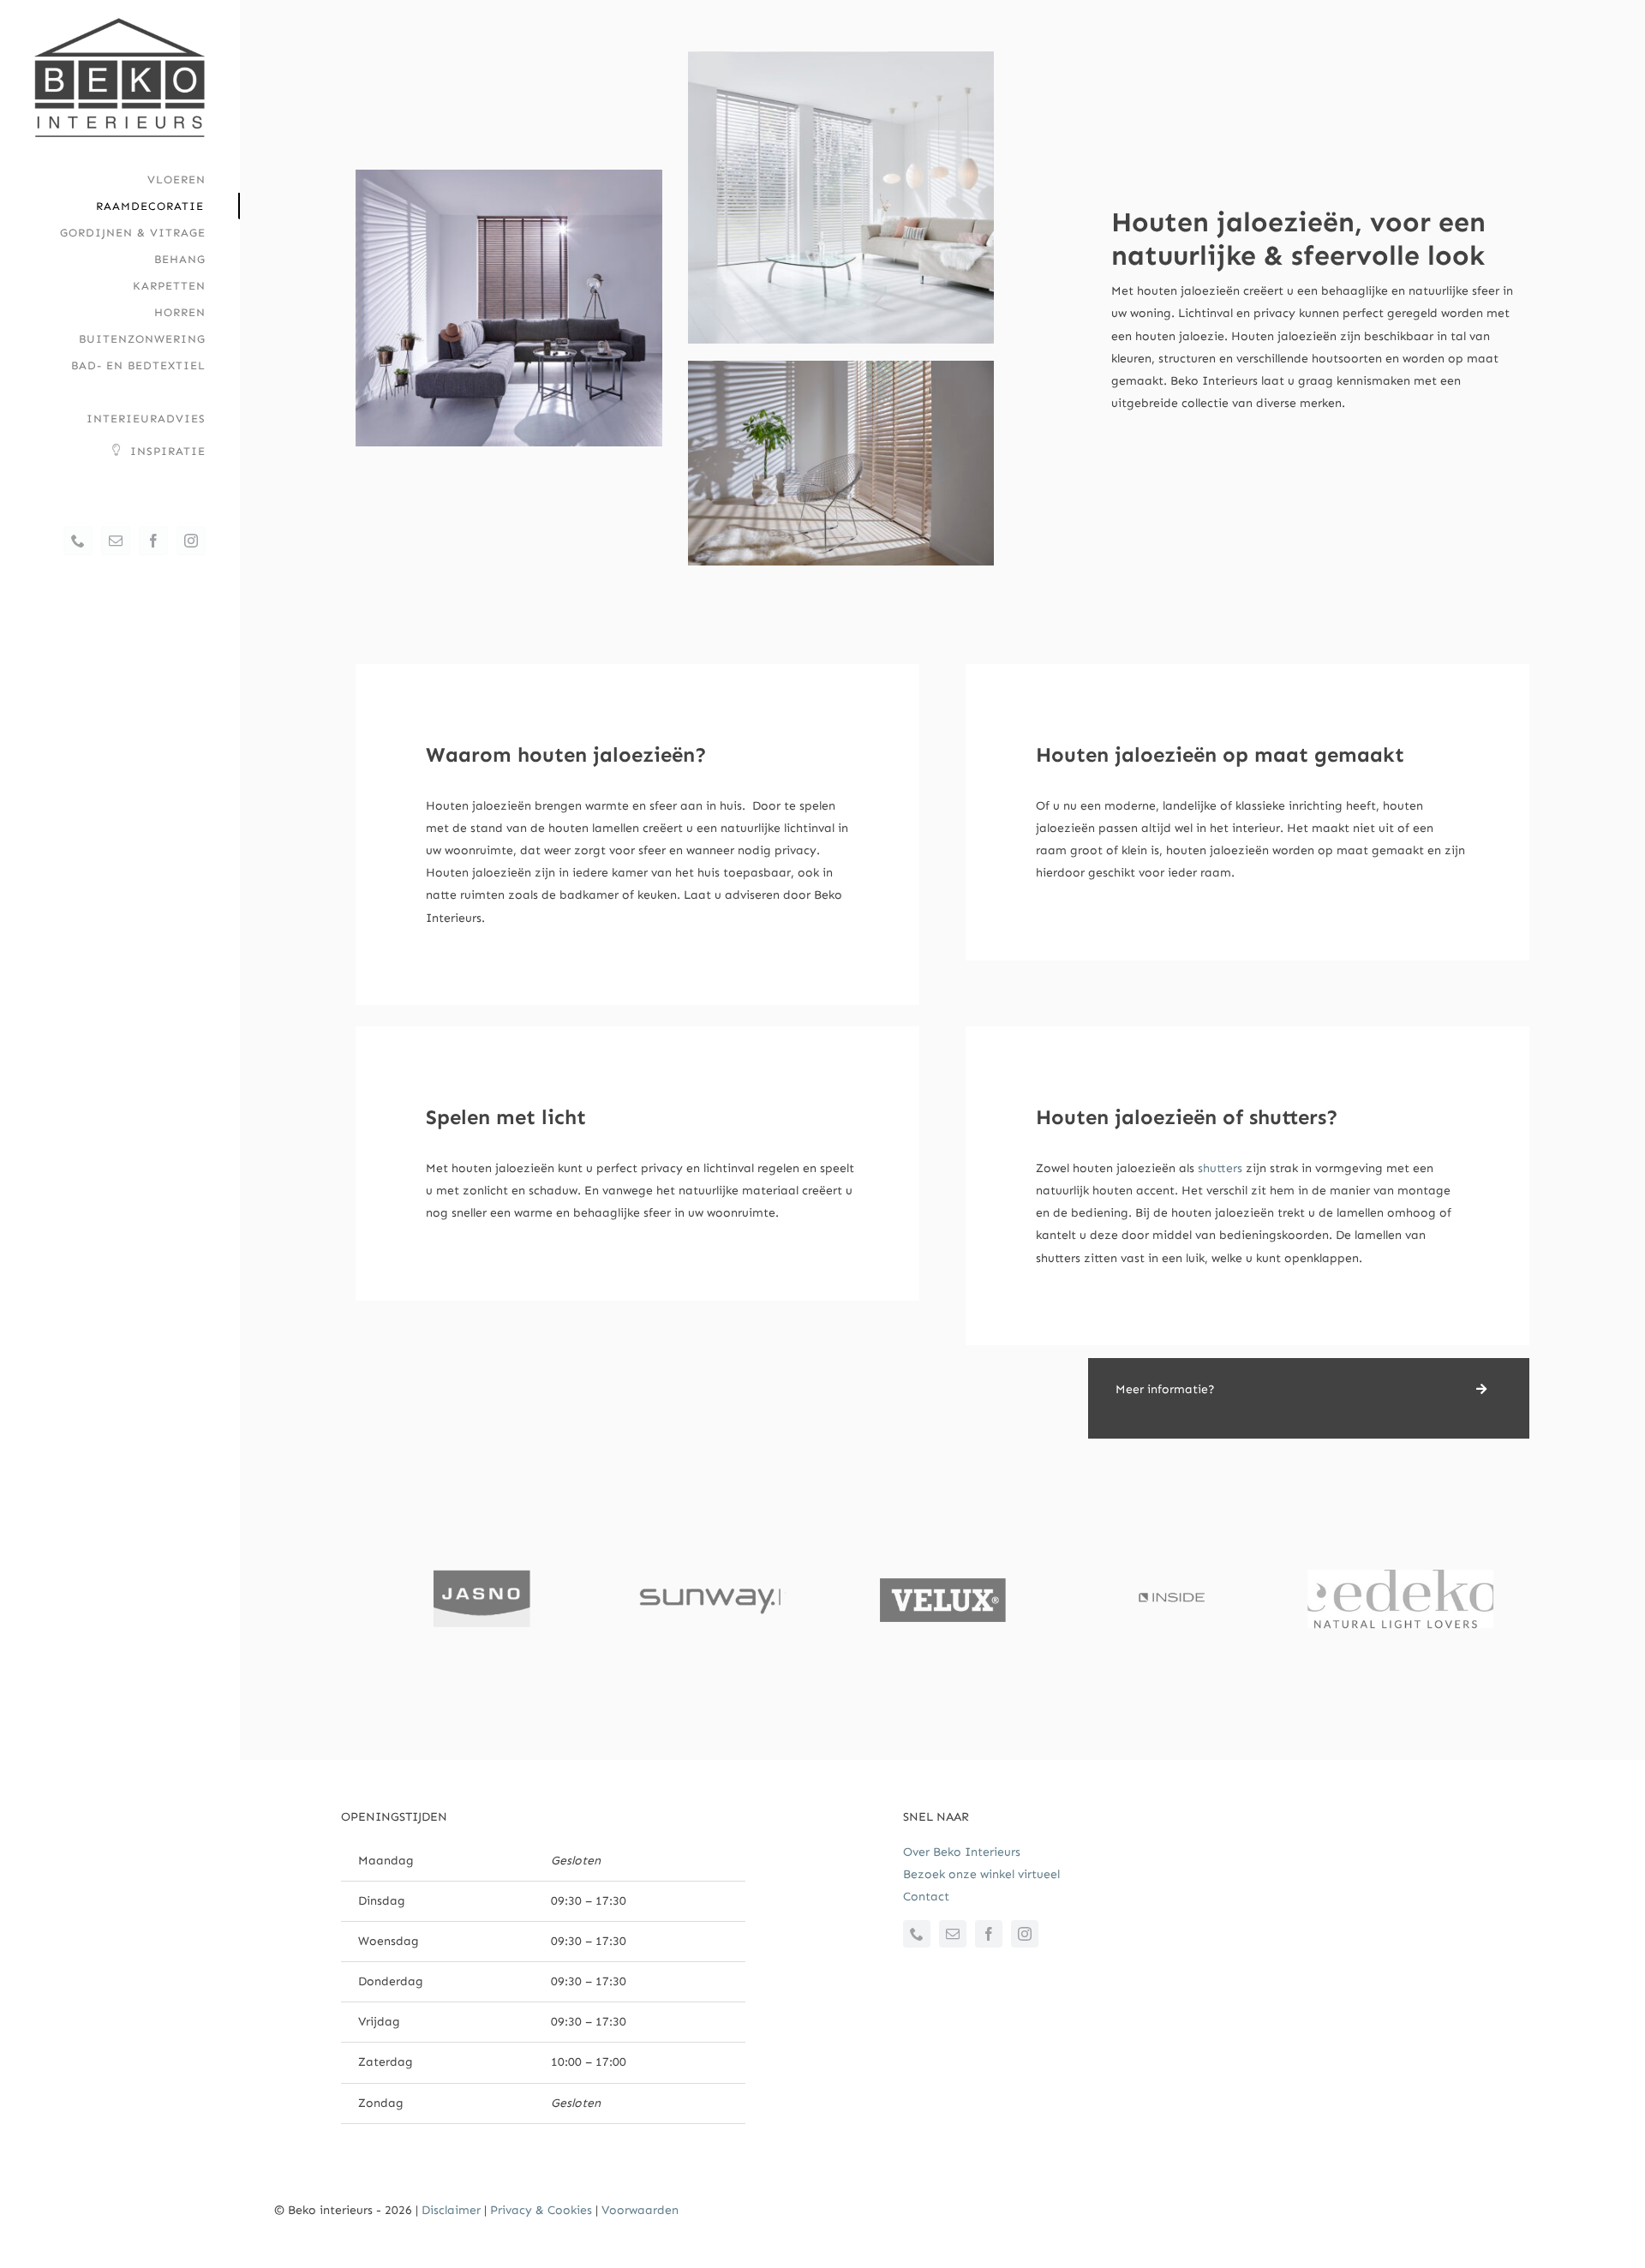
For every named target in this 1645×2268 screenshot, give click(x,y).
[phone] (917, 1934)
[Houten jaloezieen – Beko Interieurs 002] (509, 175)
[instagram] (1025, 1934)
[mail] (953, 1934)
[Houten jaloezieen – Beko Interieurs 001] (841, 57)
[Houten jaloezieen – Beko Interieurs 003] (841, 366)
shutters (1220, 1168)
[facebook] (989, 1934)
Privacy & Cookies (541, 2210)
